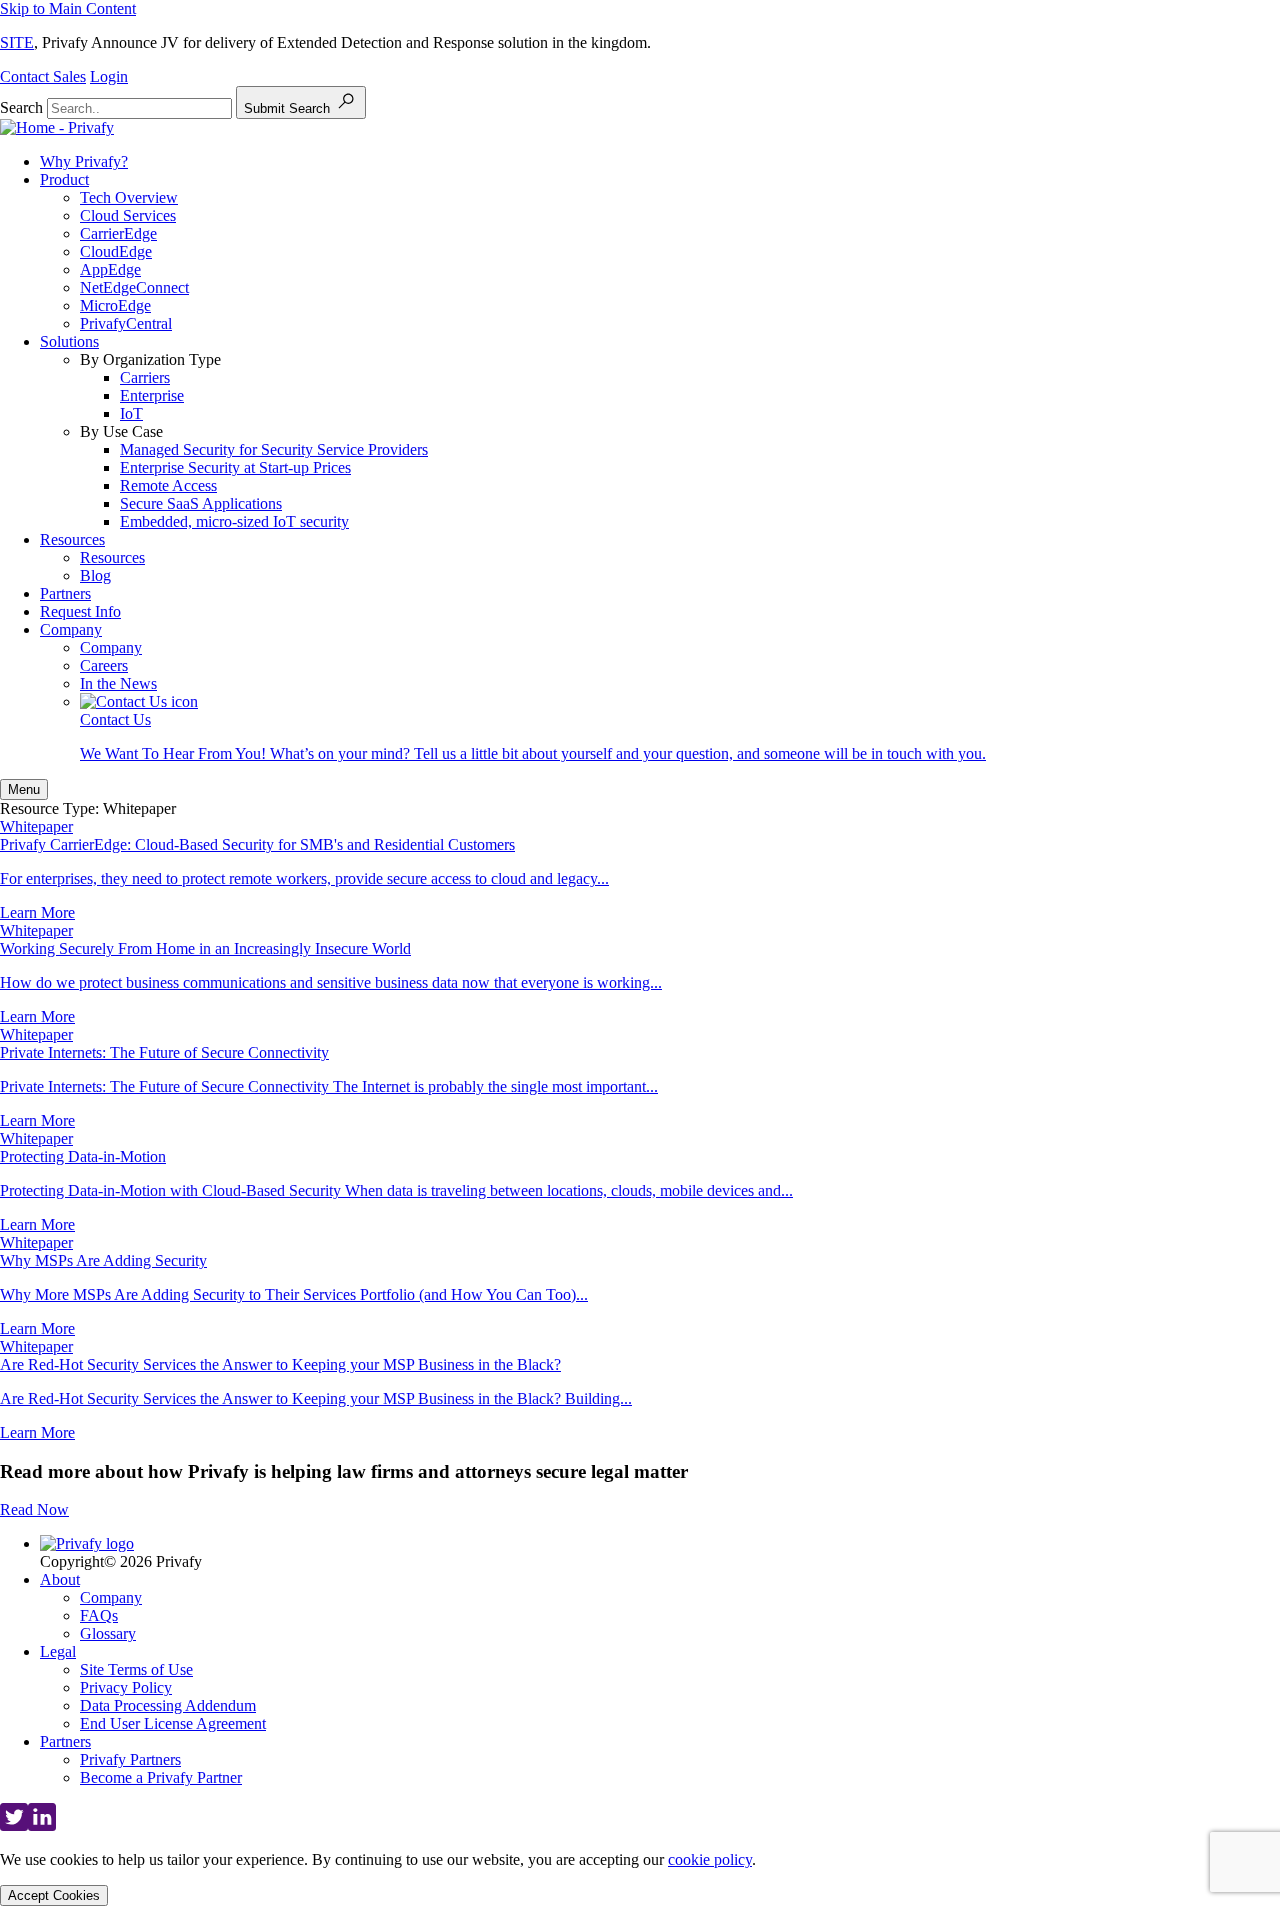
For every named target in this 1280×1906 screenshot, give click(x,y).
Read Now (34, 1509)
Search (21, 107)
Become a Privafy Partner (161, 1777)
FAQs (99, 1615)
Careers (104, 665)
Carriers (145, 377)
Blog (95, 575)
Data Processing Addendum (168, 1705)
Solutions (69, 341)
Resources (72, 539)
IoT (131, 413)
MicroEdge (115, 305)
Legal (58, 1651)
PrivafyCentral (126, 323)
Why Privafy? (84, 161)
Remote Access (168, 485)
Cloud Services (128, 215)
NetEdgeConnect (134, 287)
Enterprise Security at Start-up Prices (235, 467)
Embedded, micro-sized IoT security (234, 521)
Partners (65, 593)
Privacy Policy (126, 1687)
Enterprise (152, 395)
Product (64, 179)
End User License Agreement (173, 1723)
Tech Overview (129, 197)
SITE (17, 42)
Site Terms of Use (136, 1669)
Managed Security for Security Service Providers (274, 449)
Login (109, 76)
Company (71, 629)
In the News (118, 683)
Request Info (80, 611)
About (60, 1579)
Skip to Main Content (68, 8)
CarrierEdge (118, 233)
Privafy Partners (130, 1759)
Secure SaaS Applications (201, 503)
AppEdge (110, 269)
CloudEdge (116, 251)
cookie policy (710, 1859)
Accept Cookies (54, 1895)
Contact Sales (43, 76)
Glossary (108, 1633)
